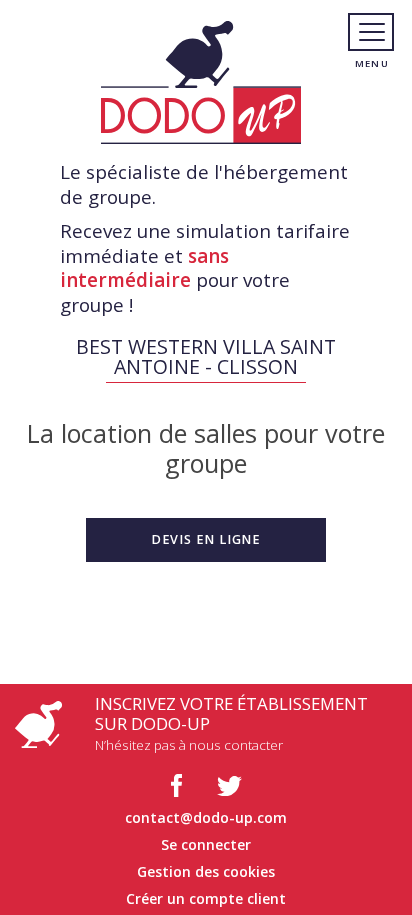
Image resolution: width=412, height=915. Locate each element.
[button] (206, 540)
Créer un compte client (206, 898)
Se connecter (206, 844)
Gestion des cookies (206, 871)
